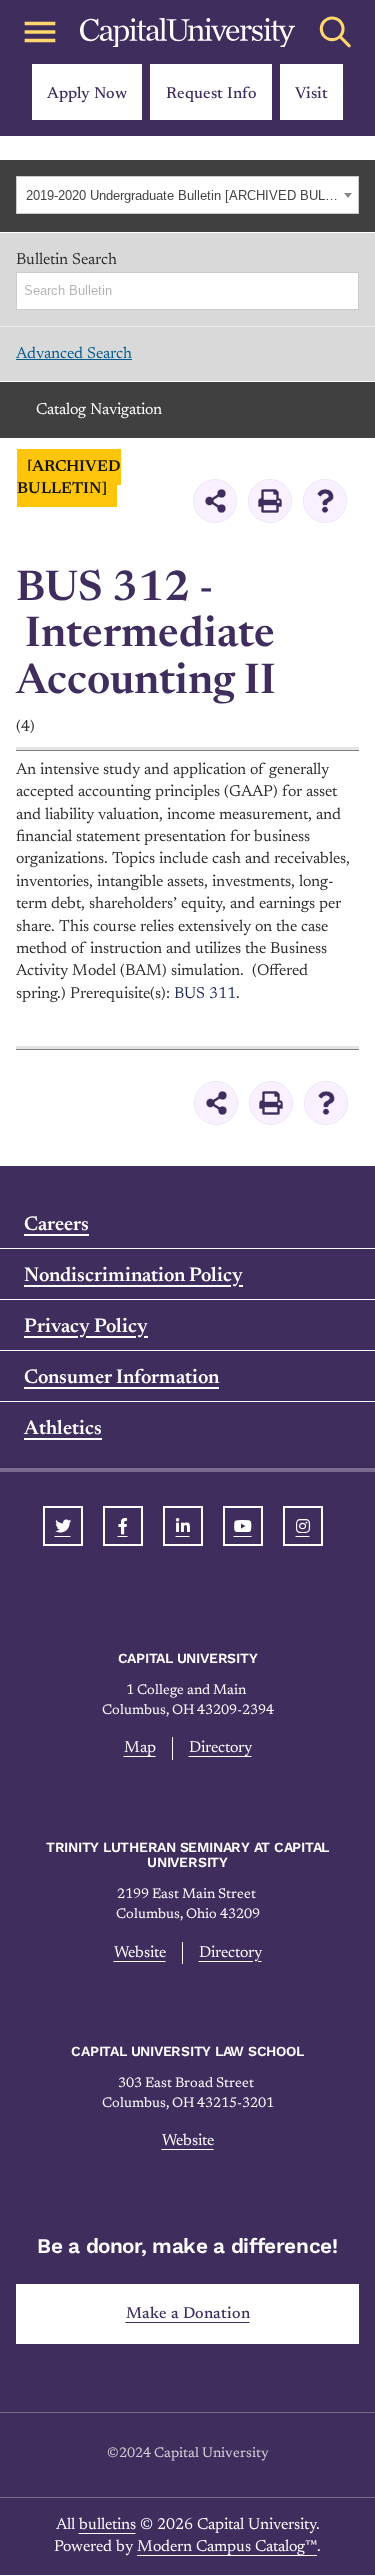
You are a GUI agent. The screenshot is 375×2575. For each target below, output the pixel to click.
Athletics (63, 1429)
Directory (220, 1748)
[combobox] (187, 195)
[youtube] (243, 1526)
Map (140, 1748)
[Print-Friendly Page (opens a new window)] (270, 501)
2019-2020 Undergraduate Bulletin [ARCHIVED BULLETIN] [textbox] (182, 195)
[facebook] (123, 1526)
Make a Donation (188, 2314)
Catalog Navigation (99, 410)
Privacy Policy (86, 1327)
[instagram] (303, 1526)
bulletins (107, 2525)
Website (140, 1953)
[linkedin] (183, 1526)
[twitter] (63, 1526)
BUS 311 (205, 994)
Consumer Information (121, 1378)
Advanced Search (74, 354)
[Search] (345, 291)
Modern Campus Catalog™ (227, 2547)
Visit (311, 94)
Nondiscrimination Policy (133, 1276)
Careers (56, 1225)
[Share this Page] (215, 501)
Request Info (211, 94)
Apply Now (87, 94)
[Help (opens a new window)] (325, 501)
